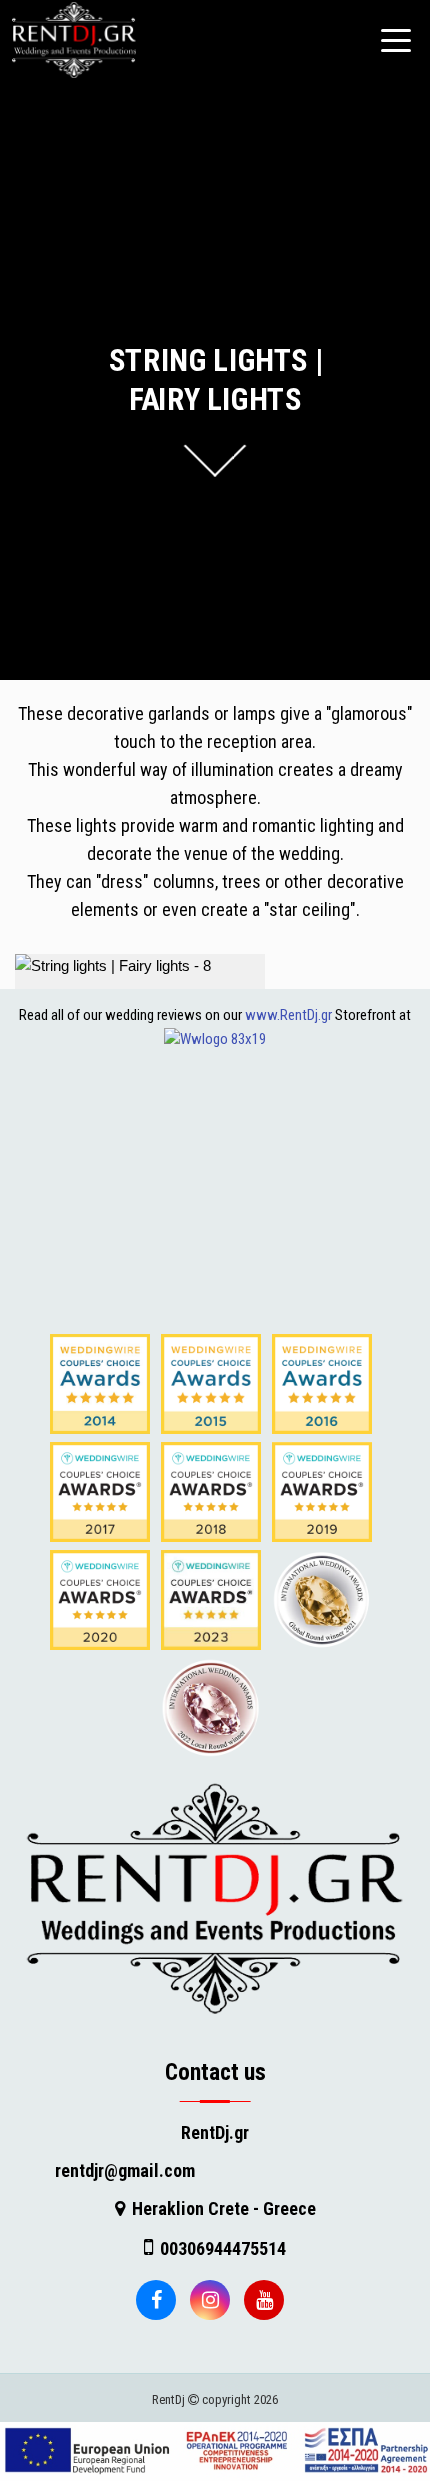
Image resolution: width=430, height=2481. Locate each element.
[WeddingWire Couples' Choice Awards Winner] (100, 1383)
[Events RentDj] (69, 40)
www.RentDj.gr (288, 1015)
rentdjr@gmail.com (125, 2170)
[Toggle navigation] (396, 40)
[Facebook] (156, 2300)
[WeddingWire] (215, 1038)
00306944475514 (223, 2248)
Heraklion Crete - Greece (224, 2208)
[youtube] (264, 2300)
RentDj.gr (215, 2132)
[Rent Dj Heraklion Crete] (215, 1897)
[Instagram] (210, 2300)
